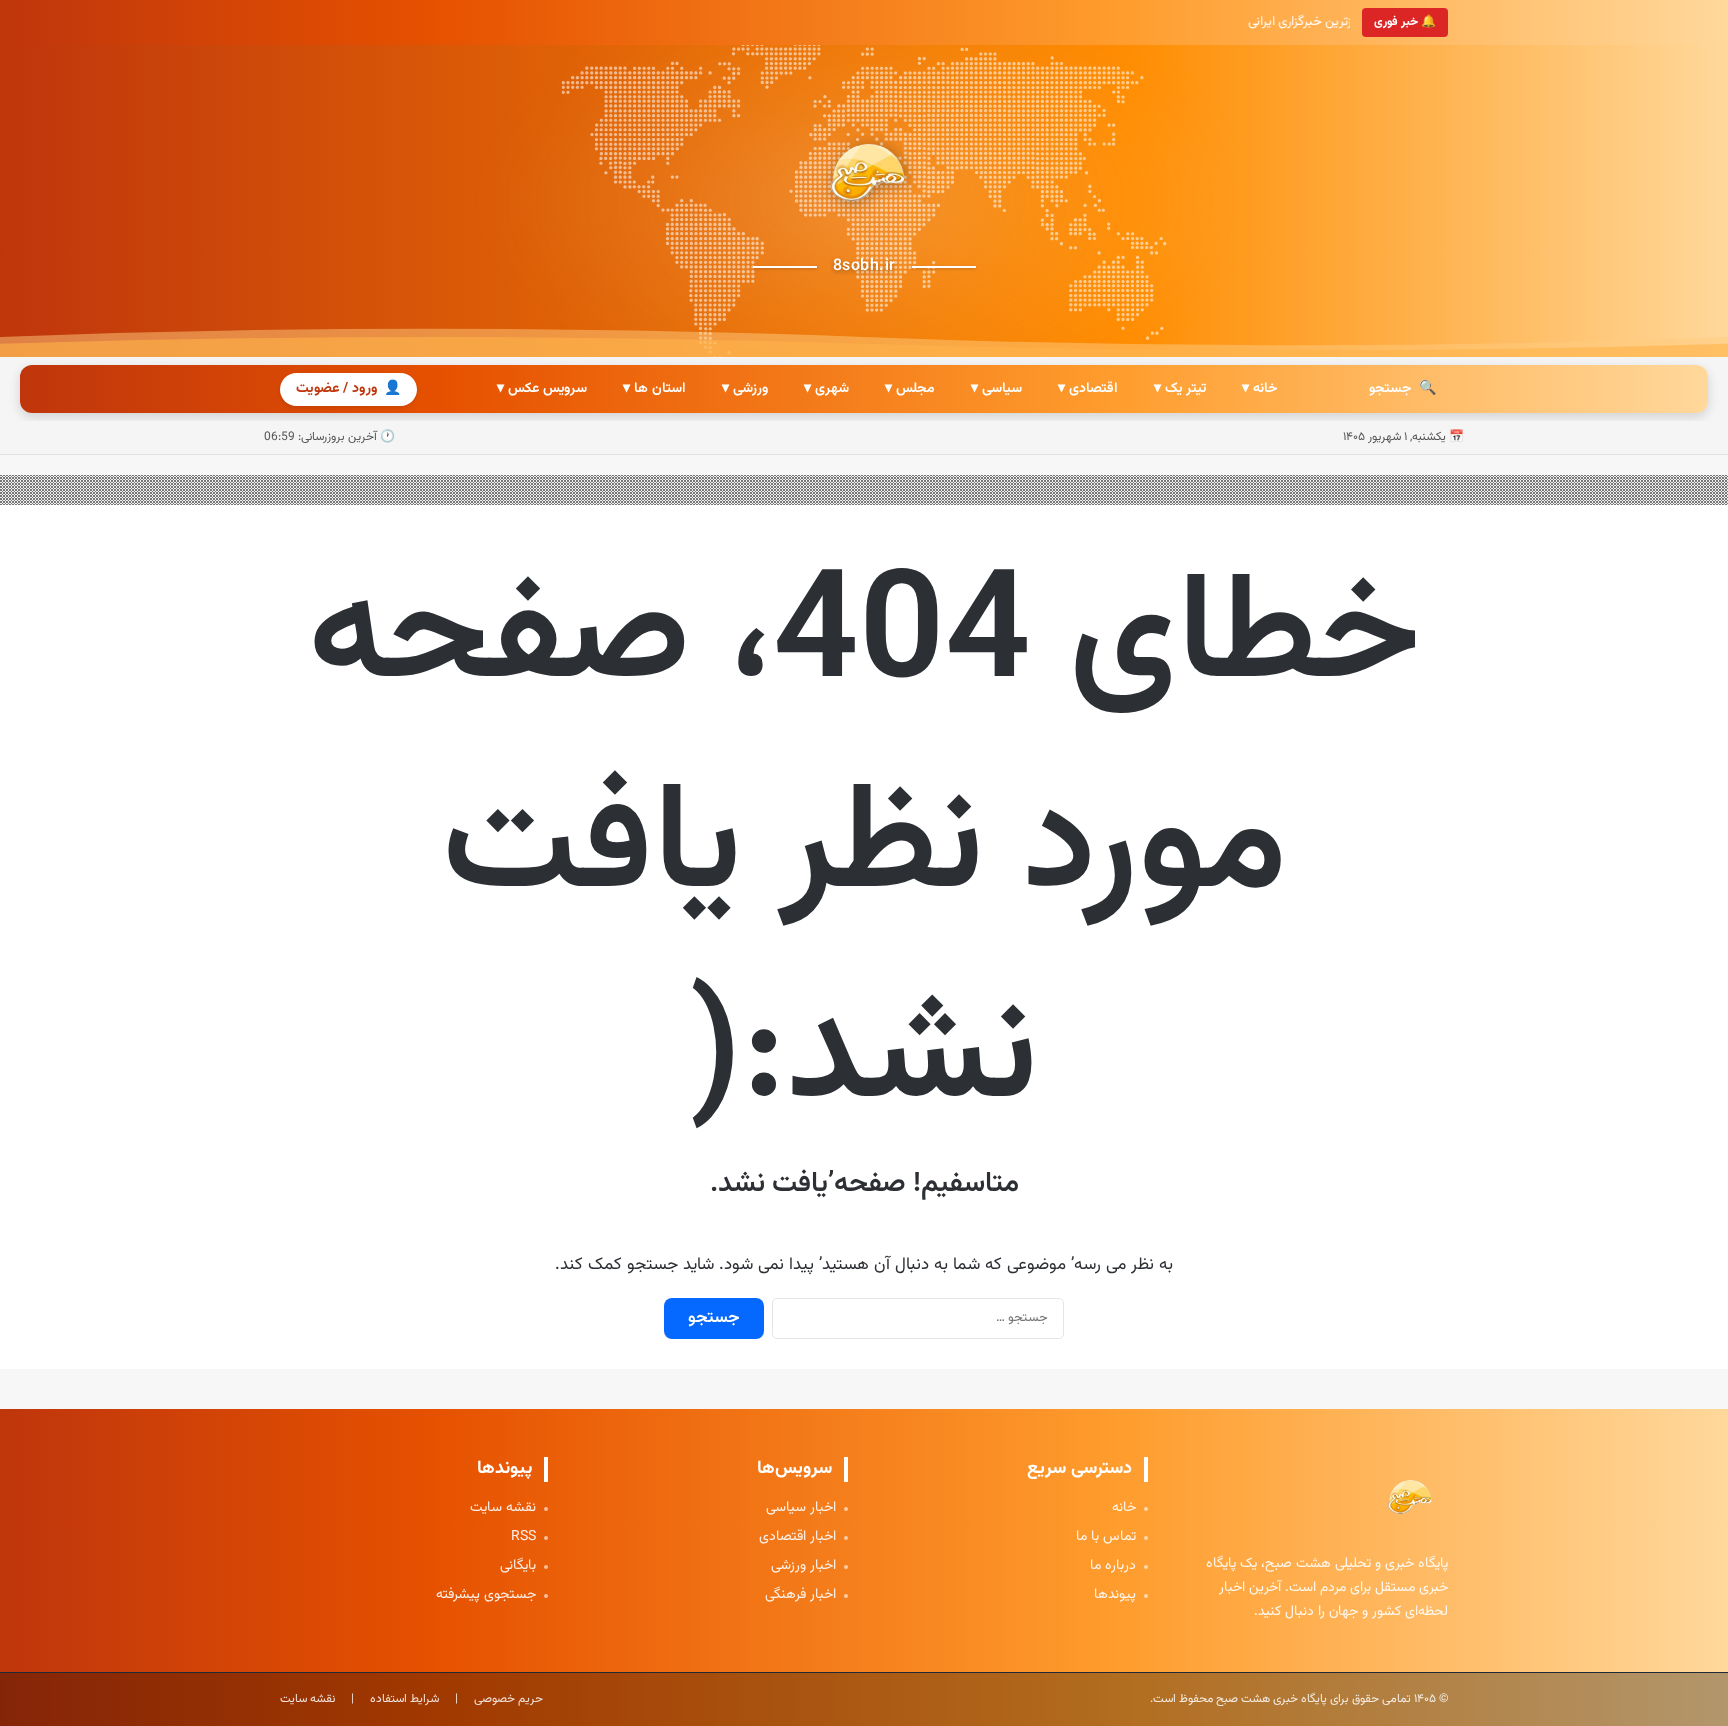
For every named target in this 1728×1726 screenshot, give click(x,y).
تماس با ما (1106, 1537)
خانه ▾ (1259, 389)
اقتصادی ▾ (1088, 389)
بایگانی (518, 1566)
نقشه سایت (503, 1508)
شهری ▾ (826, 389)
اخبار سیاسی (801, 1508)
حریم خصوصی (508, 1699)
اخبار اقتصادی (797, 1537)
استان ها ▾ (654, 389)
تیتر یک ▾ (1180, 389)
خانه (1124, 1508)
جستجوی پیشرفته (486, 1595)
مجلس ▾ (910, 389)
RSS (523, 1537)
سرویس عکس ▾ (542, 389)
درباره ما (1113, 1566)
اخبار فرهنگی (800, 1595)
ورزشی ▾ (745, 389)
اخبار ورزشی (803, 1566)
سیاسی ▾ (996, 389)
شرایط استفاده (404, 1699)
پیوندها (1115, 1595)
